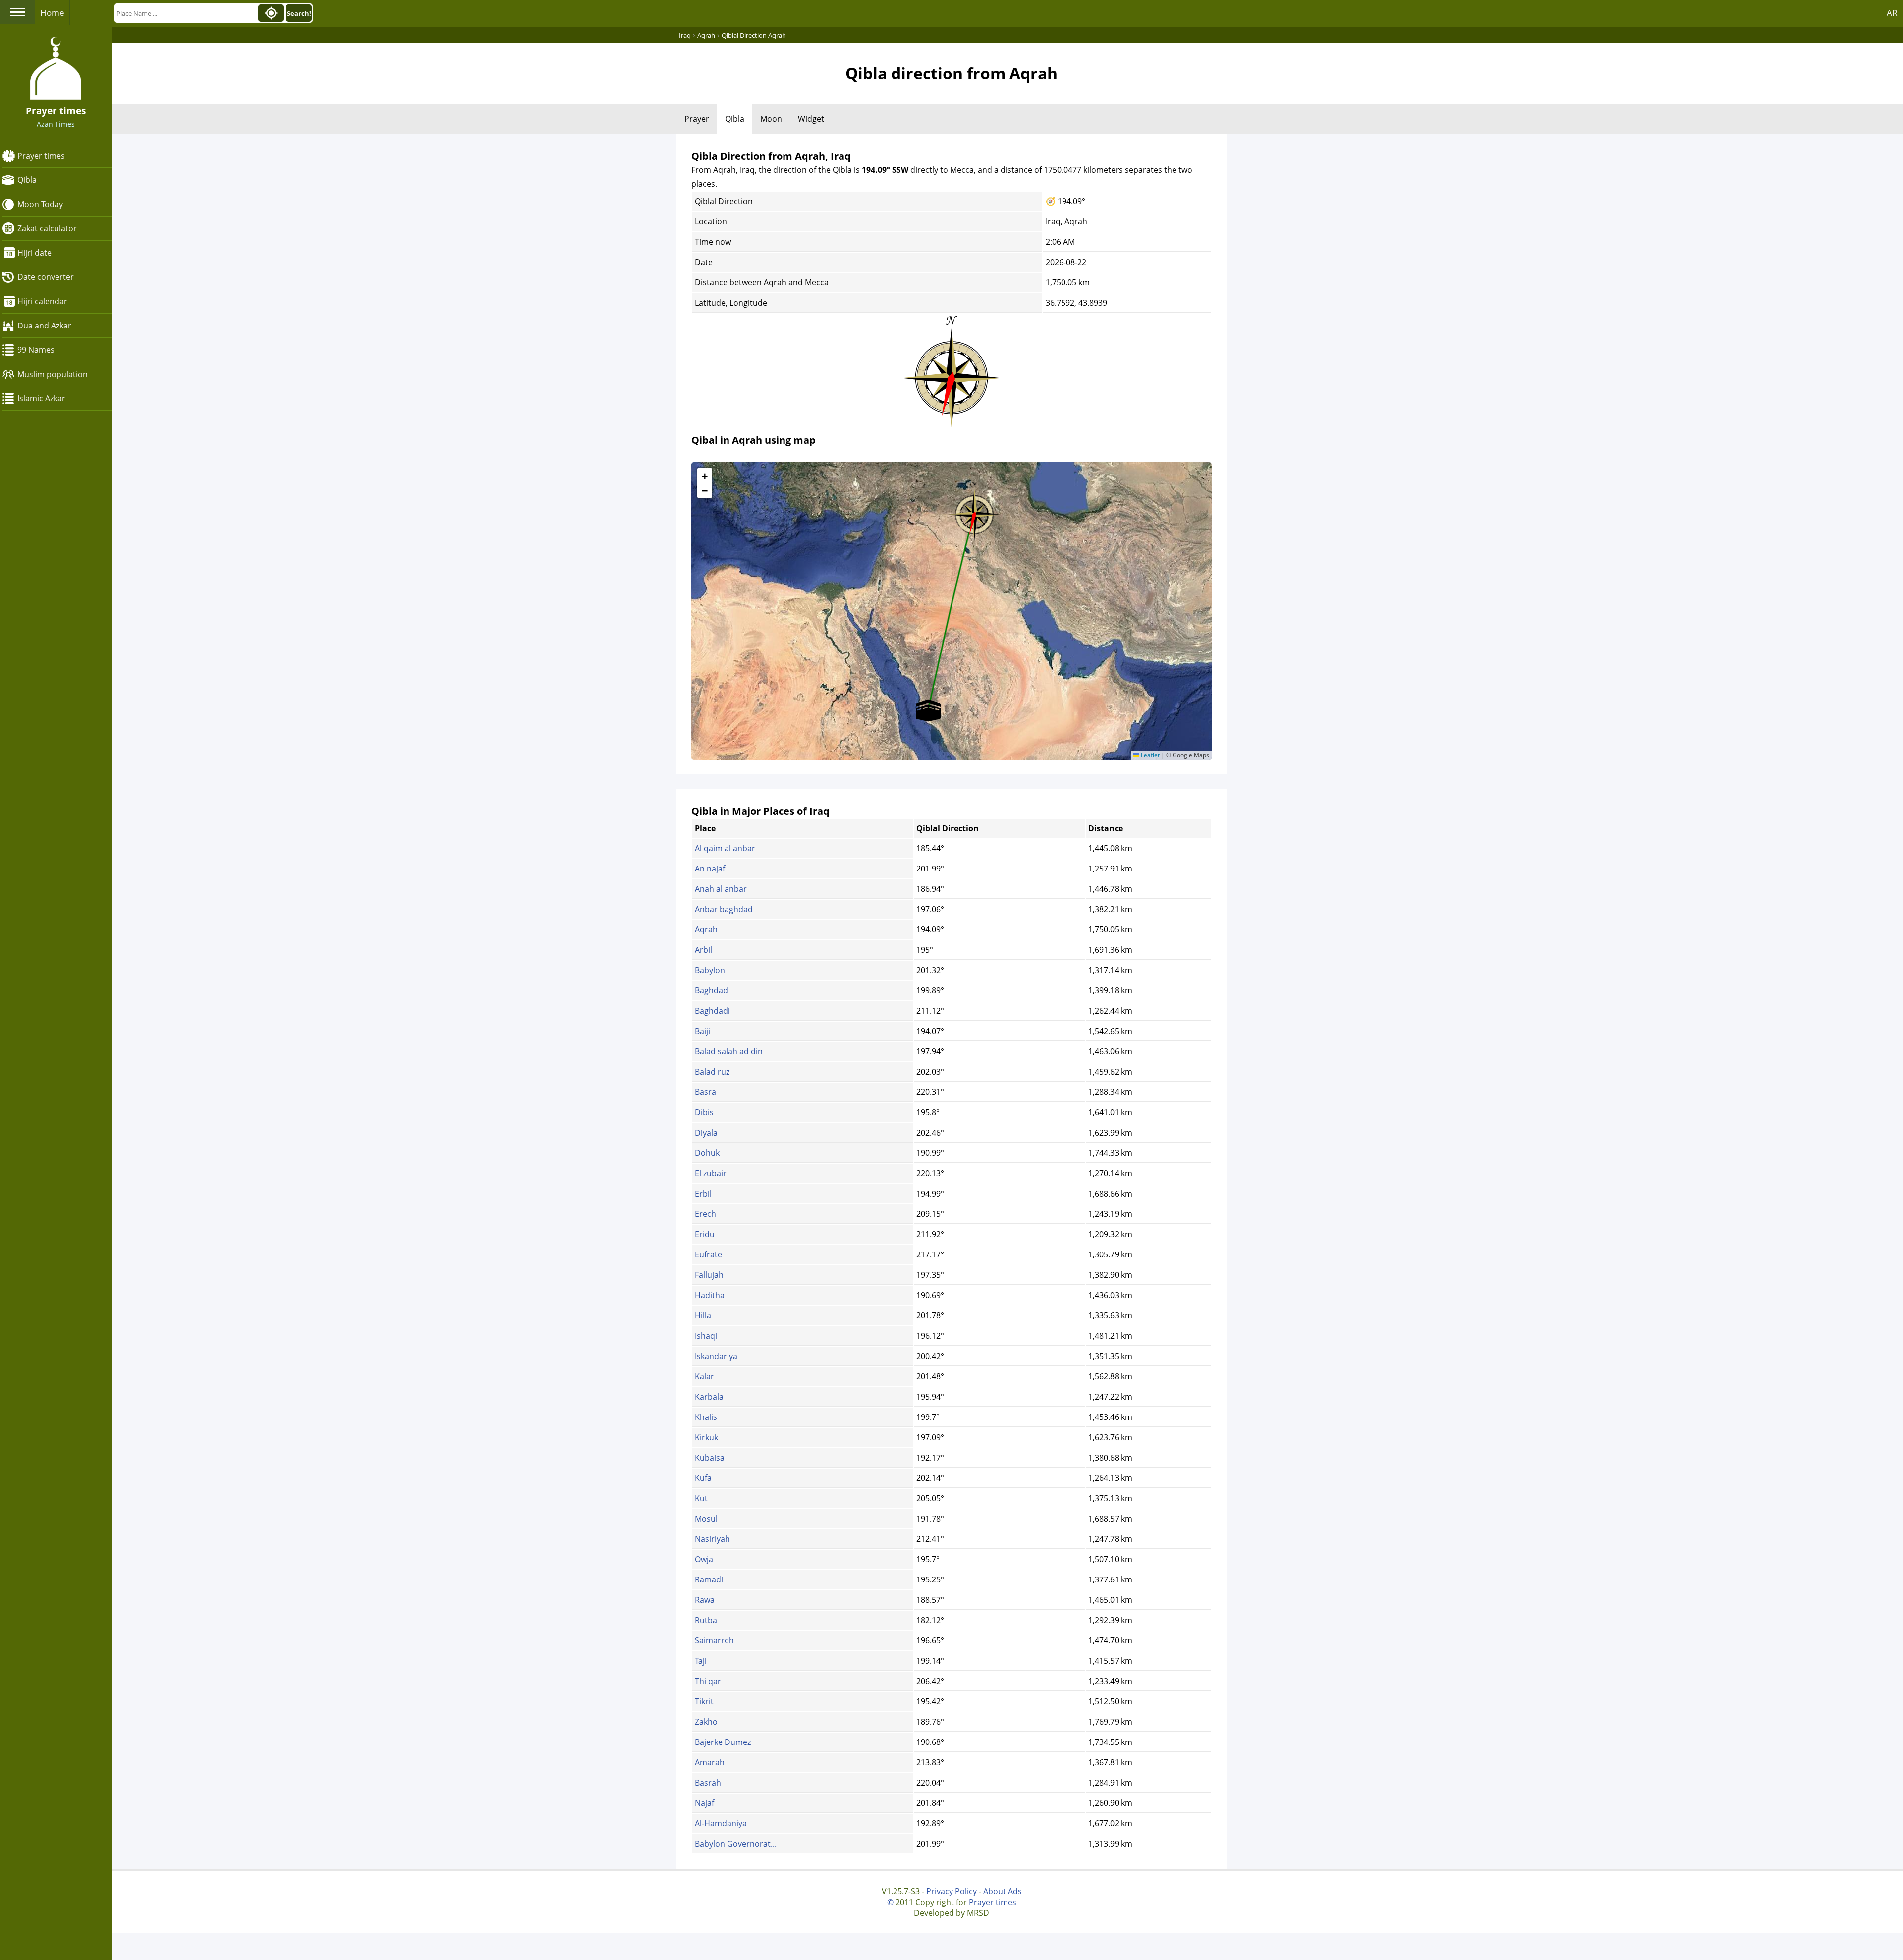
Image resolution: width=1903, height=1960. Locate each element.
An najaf (710, 869)
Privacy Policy (951, 1891)
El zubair (711, 1173)
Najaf (704, 1803)
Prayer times (41, 156)
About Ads (1003, 1891)
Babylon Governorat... (736, 1844)
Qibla (27, 180)
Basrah (708, 1783)
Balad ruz (712, 1072)
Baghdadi (712, 1011)
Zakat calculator (47, 228)
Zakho (706, 1722)
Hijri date (34, 253)
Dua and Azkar (44, 326)
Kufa (703, 1478)
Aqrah (706, 929)
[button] (974, 511)
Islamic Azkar (41, 398)
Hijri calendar (42, 301)
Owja (704, 1559)
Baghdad (711, 990)
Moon (771, 119)
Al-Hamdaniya (721, 1823)
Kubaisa (710, 1458)
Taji (701, 1661)
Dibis (704, 1112)
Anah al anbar (721, 889)
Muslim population (53, 374)
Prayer (697, 119)
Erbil (703, 1194)
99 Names (36, 350)
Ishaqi (706, 1336)
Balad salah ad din (729, 1051)
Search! (299, 13)
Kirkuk (706, 1437)
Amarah (710, 1762)
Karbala (709, 1397)
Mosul (706, 1519)
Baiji (702, 1031)
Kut (701, 1498)
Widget (811, 119)
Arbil (703, 950)
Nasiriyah (712, 1539)
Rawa (705, 1600)
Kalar (704, 1376)
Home (52, 13)
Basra (705, 1092)
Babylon (710, 970)
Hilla (703, 1315)
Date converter (46, 277)
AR (1892, 13)
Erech (705, 1214)
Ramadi (709, 1579)
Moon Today (40, 204)
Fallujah (709, 1275)
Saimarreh (714, 1640)
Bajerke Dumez (723, 1742)
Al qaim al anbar (725, 848)
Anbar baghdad (724, 909)
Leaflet (1149, 755)
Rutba (706, 1620)
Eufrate (708, 1254)
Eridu (705, 1234)
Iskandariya (716, 1356)
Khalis (706, 1417)
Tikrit (704, 1701)
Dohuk (707, 1153)
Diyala (706, 1133)
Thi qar (708, 1681)
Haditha (710, 1295)
